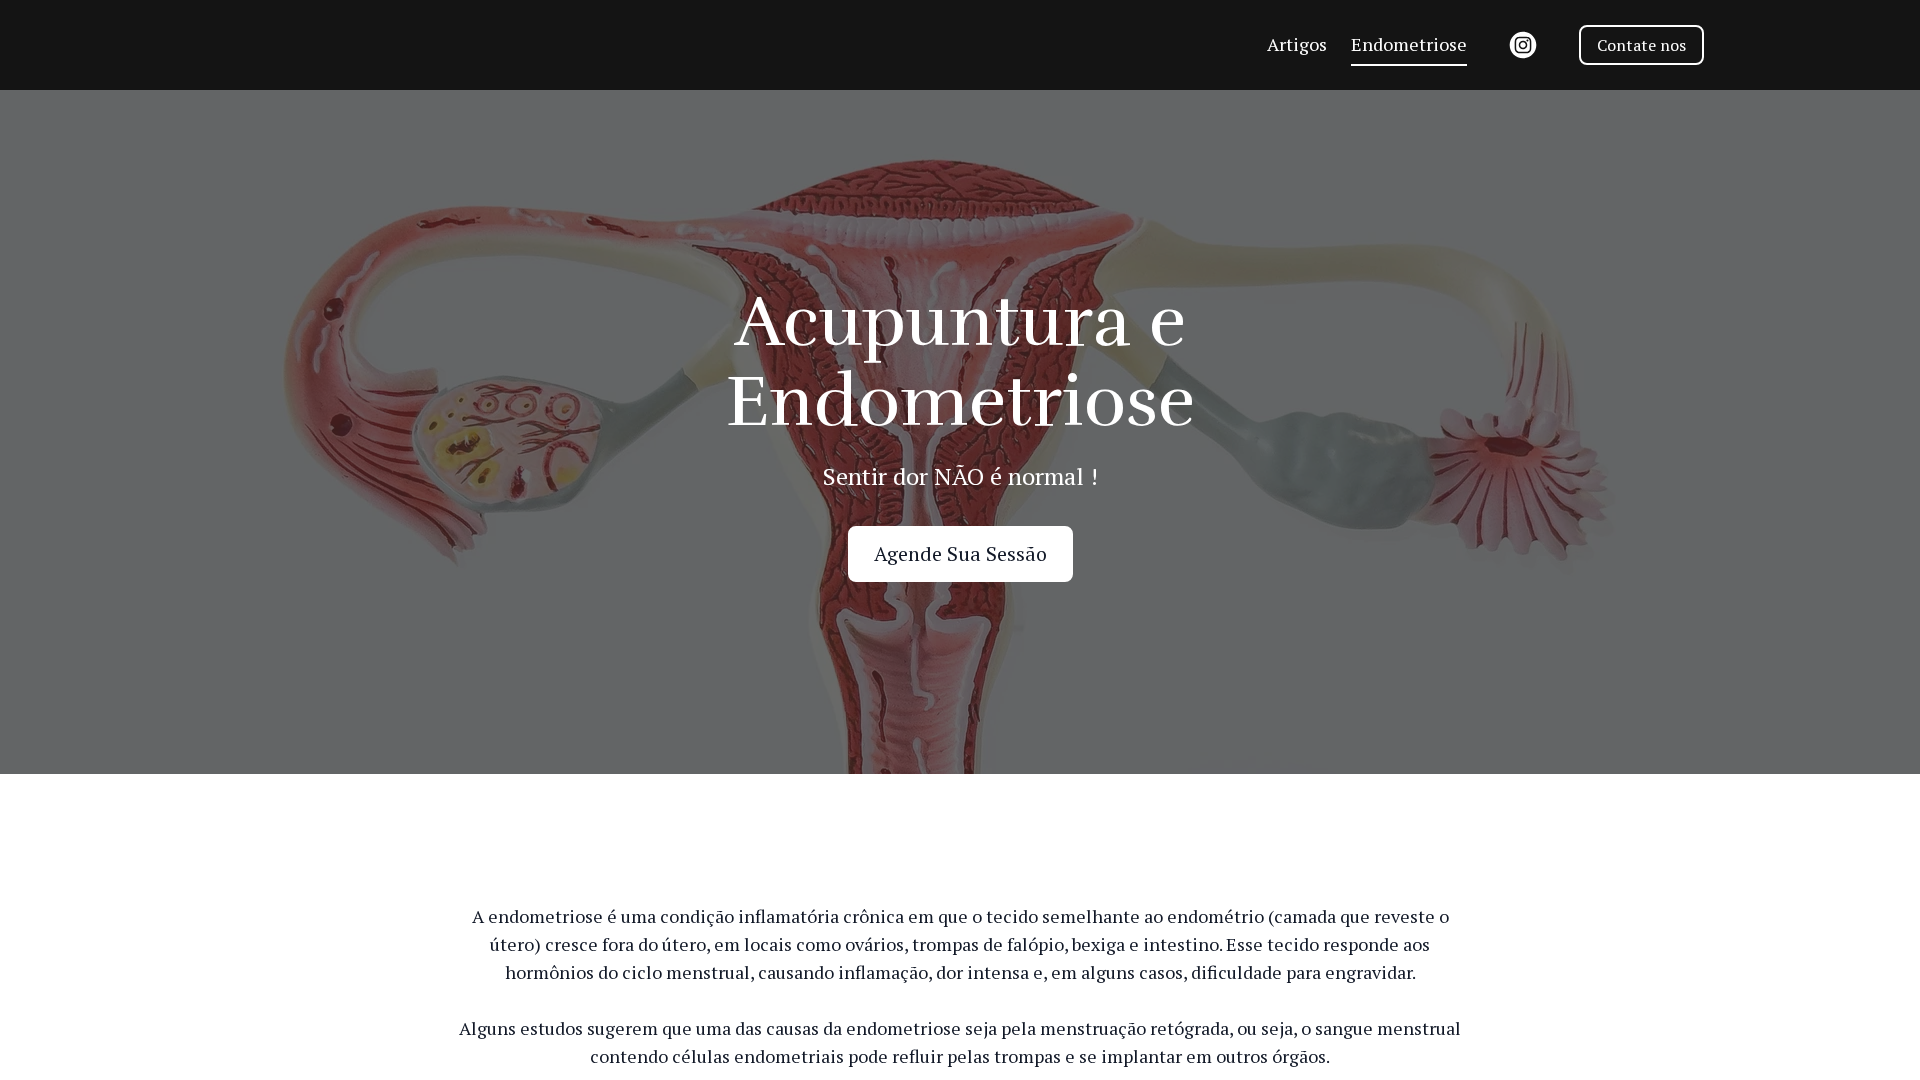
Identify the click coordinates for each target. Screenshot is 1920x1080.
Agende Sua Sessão (960, 553)
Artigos (1297, 44)
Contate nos (1641, 45)
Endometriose (1409, 44)
